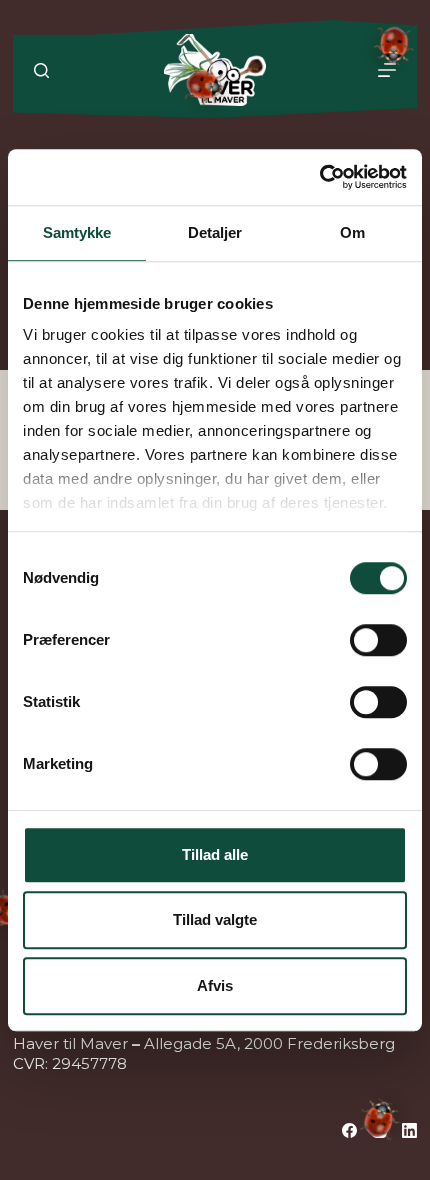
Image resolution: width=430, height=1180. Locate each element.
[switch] (378, 640)
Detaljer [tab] (215, 232)
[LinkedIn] (409, 1130)
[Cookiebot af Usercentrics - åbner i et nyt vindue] (319, 177)
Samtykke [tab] (77, 232)
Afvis (215, 985)
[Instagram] (379, 1130)
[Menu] (387, 70)
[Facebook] (349, 1130)
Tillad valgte (215, 919)
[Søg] (41, 70)
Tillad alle (215, 854)
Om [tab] (352, 232)
